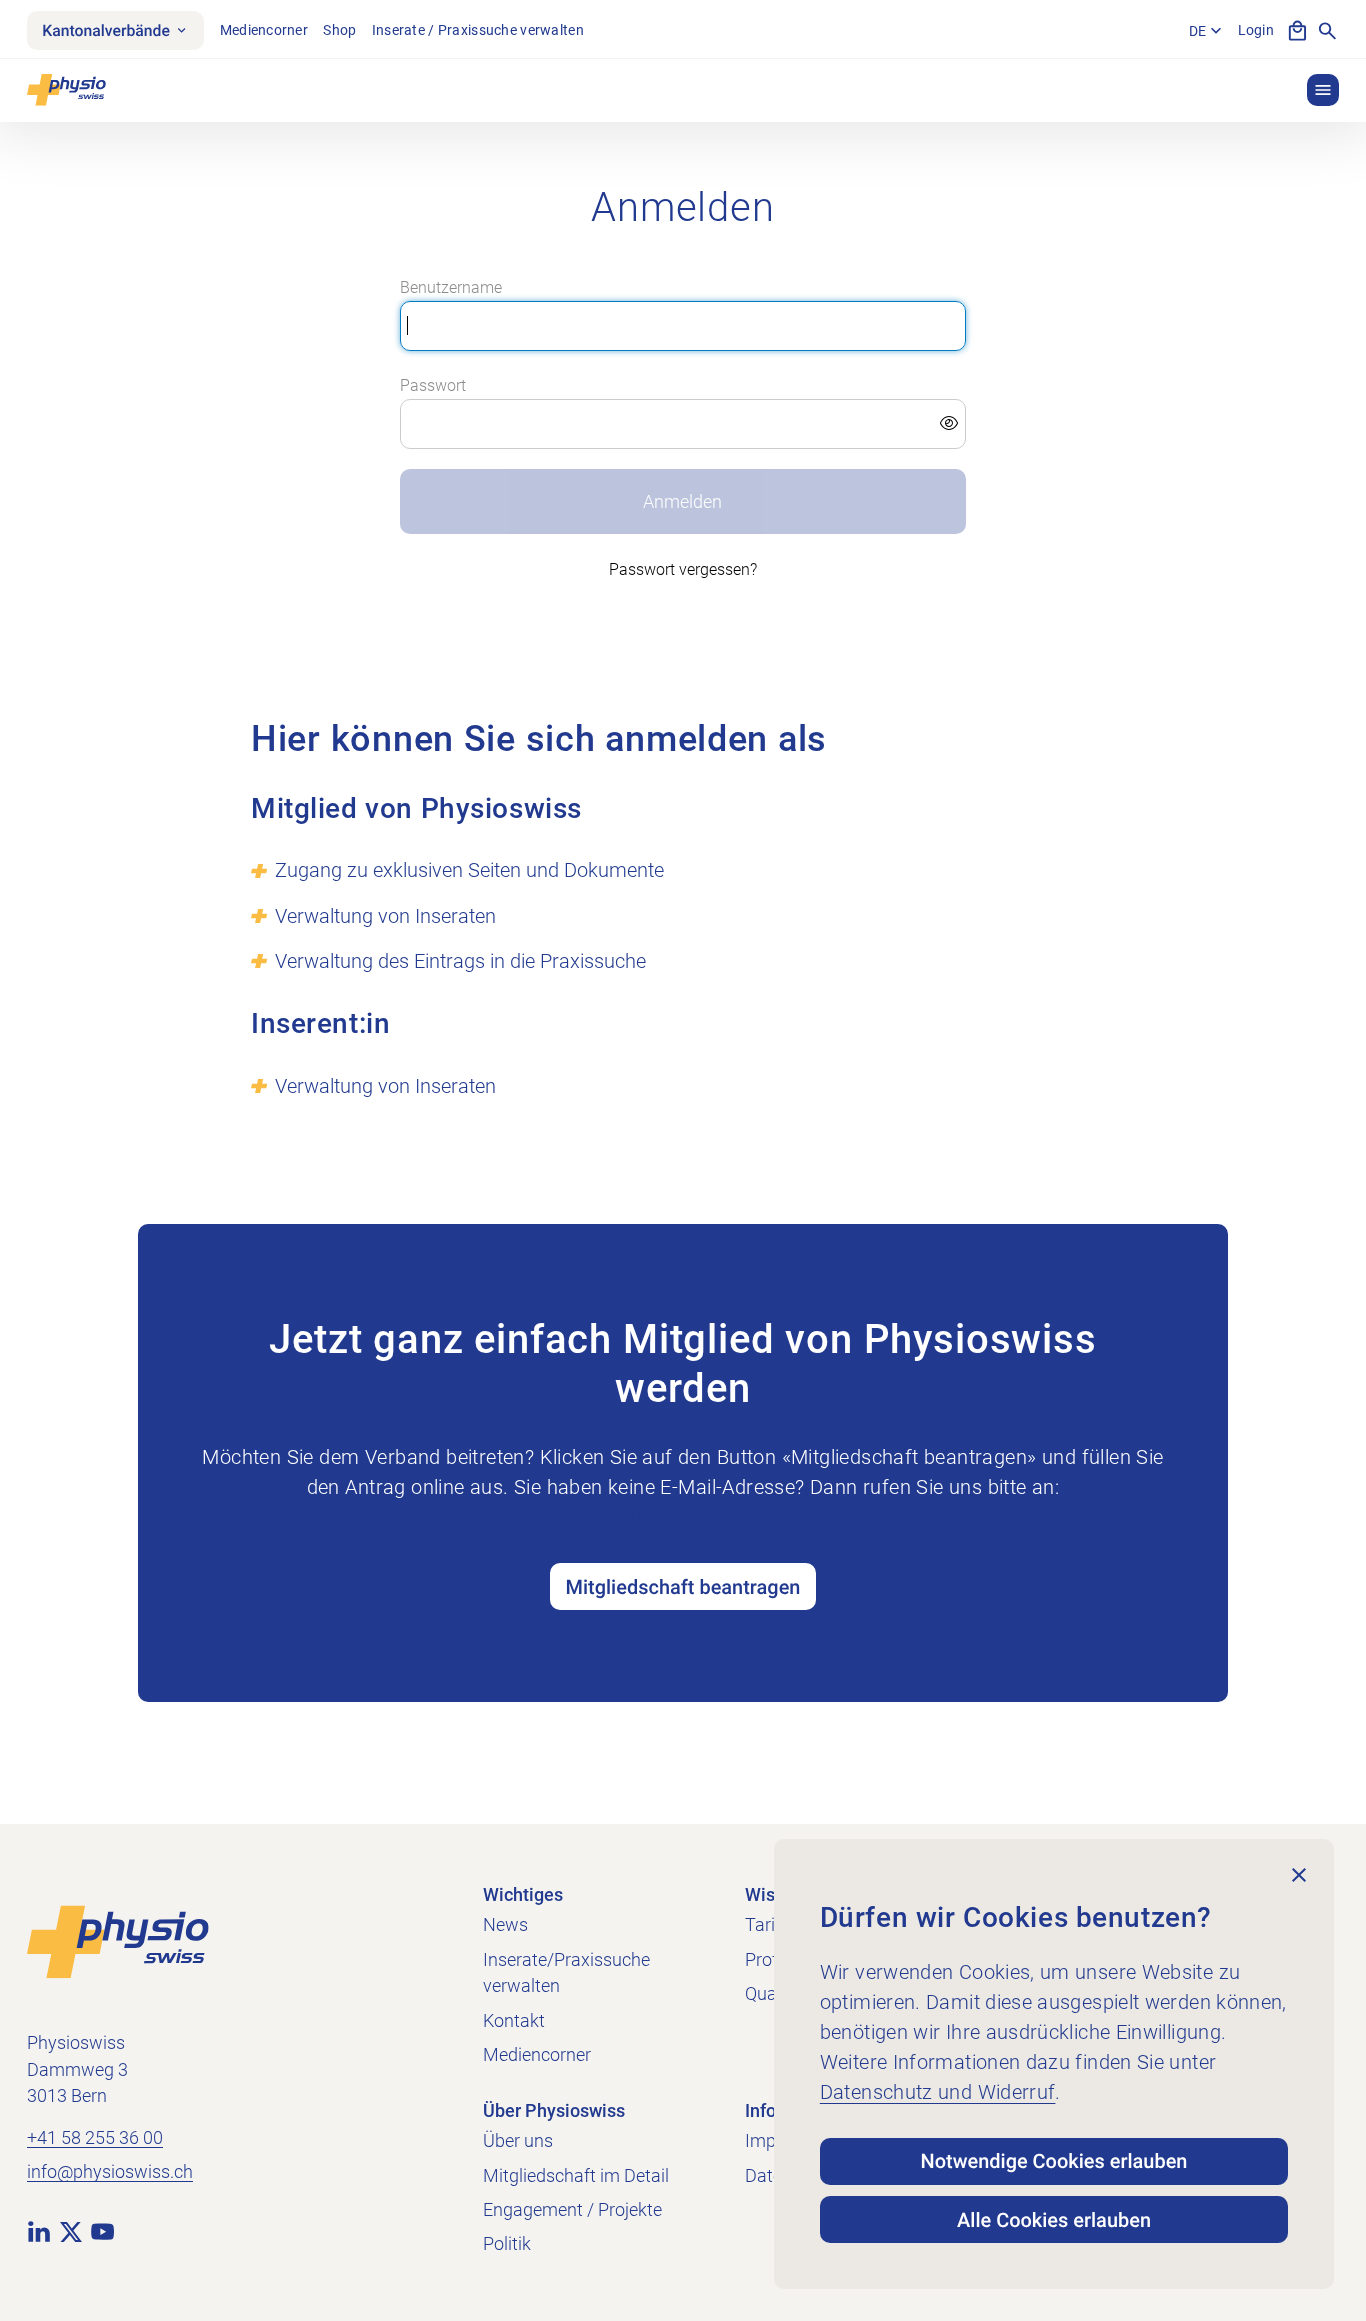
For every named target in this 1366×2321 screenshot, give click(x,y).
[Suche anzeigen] (1327, 30)
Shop (339, 30)
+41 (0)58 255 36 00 (683, 1517)
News (505, 1925)
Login (1256, 30)
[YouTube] (102, 2232)
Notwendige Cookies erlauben (1054, 2161)
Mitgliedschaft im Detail (576, 2176)
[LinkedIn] (39, 2232)
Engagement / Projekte (572, 2210)
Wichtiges (523, 1895)
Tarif (763, 1925)
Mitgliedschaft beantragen (683, 1587)
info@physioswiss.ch (110, 2172)
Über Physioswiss (554, 2111)
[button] (1323, 90)
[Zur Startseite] (118, 1941)
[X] (71, 2232)
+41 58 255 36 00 (95, 2138)
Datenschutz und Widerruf (938, 2092)
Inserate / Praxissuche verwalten (478, 30)
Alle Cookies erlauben (1054, 2220)
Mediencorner (264, 30)
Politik (507, 2244)
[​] (683, 424)
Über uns (518, 2141)
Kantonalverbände (106, 30)
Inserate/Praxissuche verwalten (566, 1973)
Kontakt (514, 2021)
